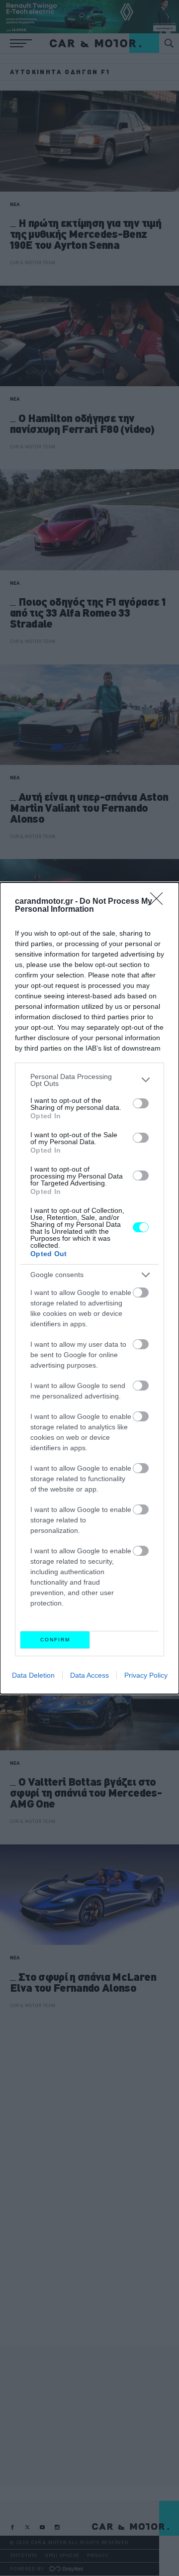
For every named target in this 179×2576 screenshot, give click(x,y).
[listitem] (89, 1080)
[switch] (141, 1103)
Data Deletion (33, 1675)
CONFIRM (55, 1640)
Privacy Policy (146, 1675)
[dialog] (89, 1288)
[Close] (160, 902)
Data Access (89, 1675)
